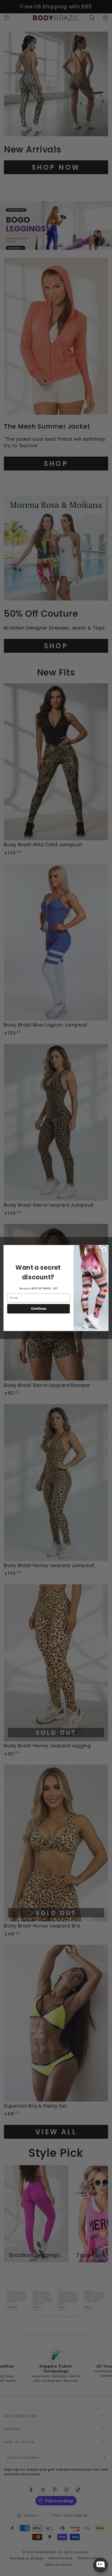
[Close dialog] (104, 1250)
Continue (39, 1309)
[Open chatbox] (101, 2565)
